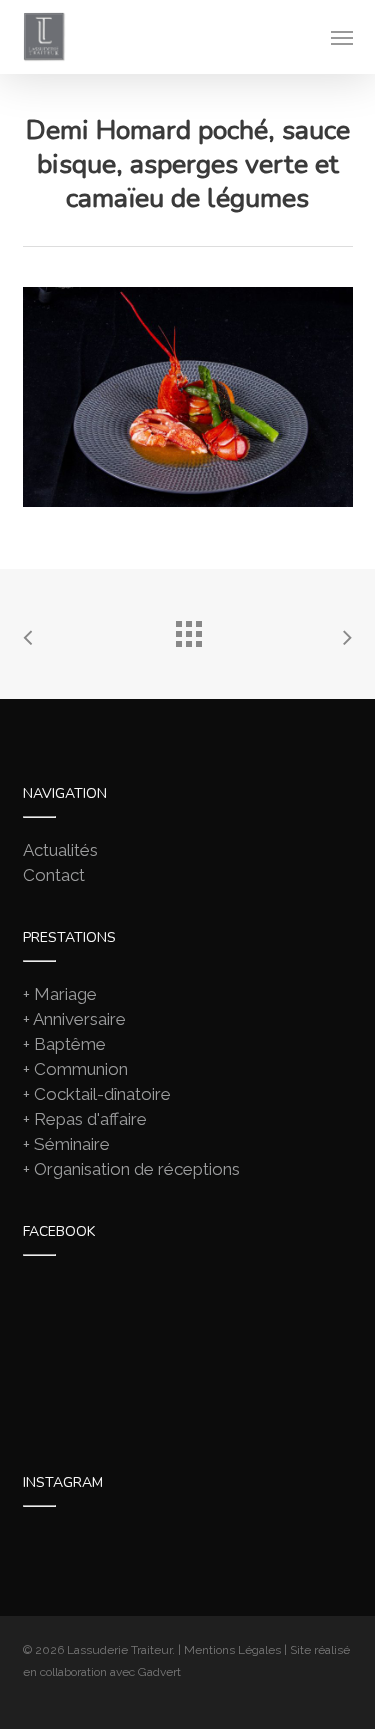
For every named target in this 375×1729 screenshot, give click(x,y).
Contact (54, 875)
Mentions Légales (232, 1650)
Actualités (60, 850)
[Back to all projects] (188, 629)
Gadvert (159, 1672)
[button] (342, 37)
